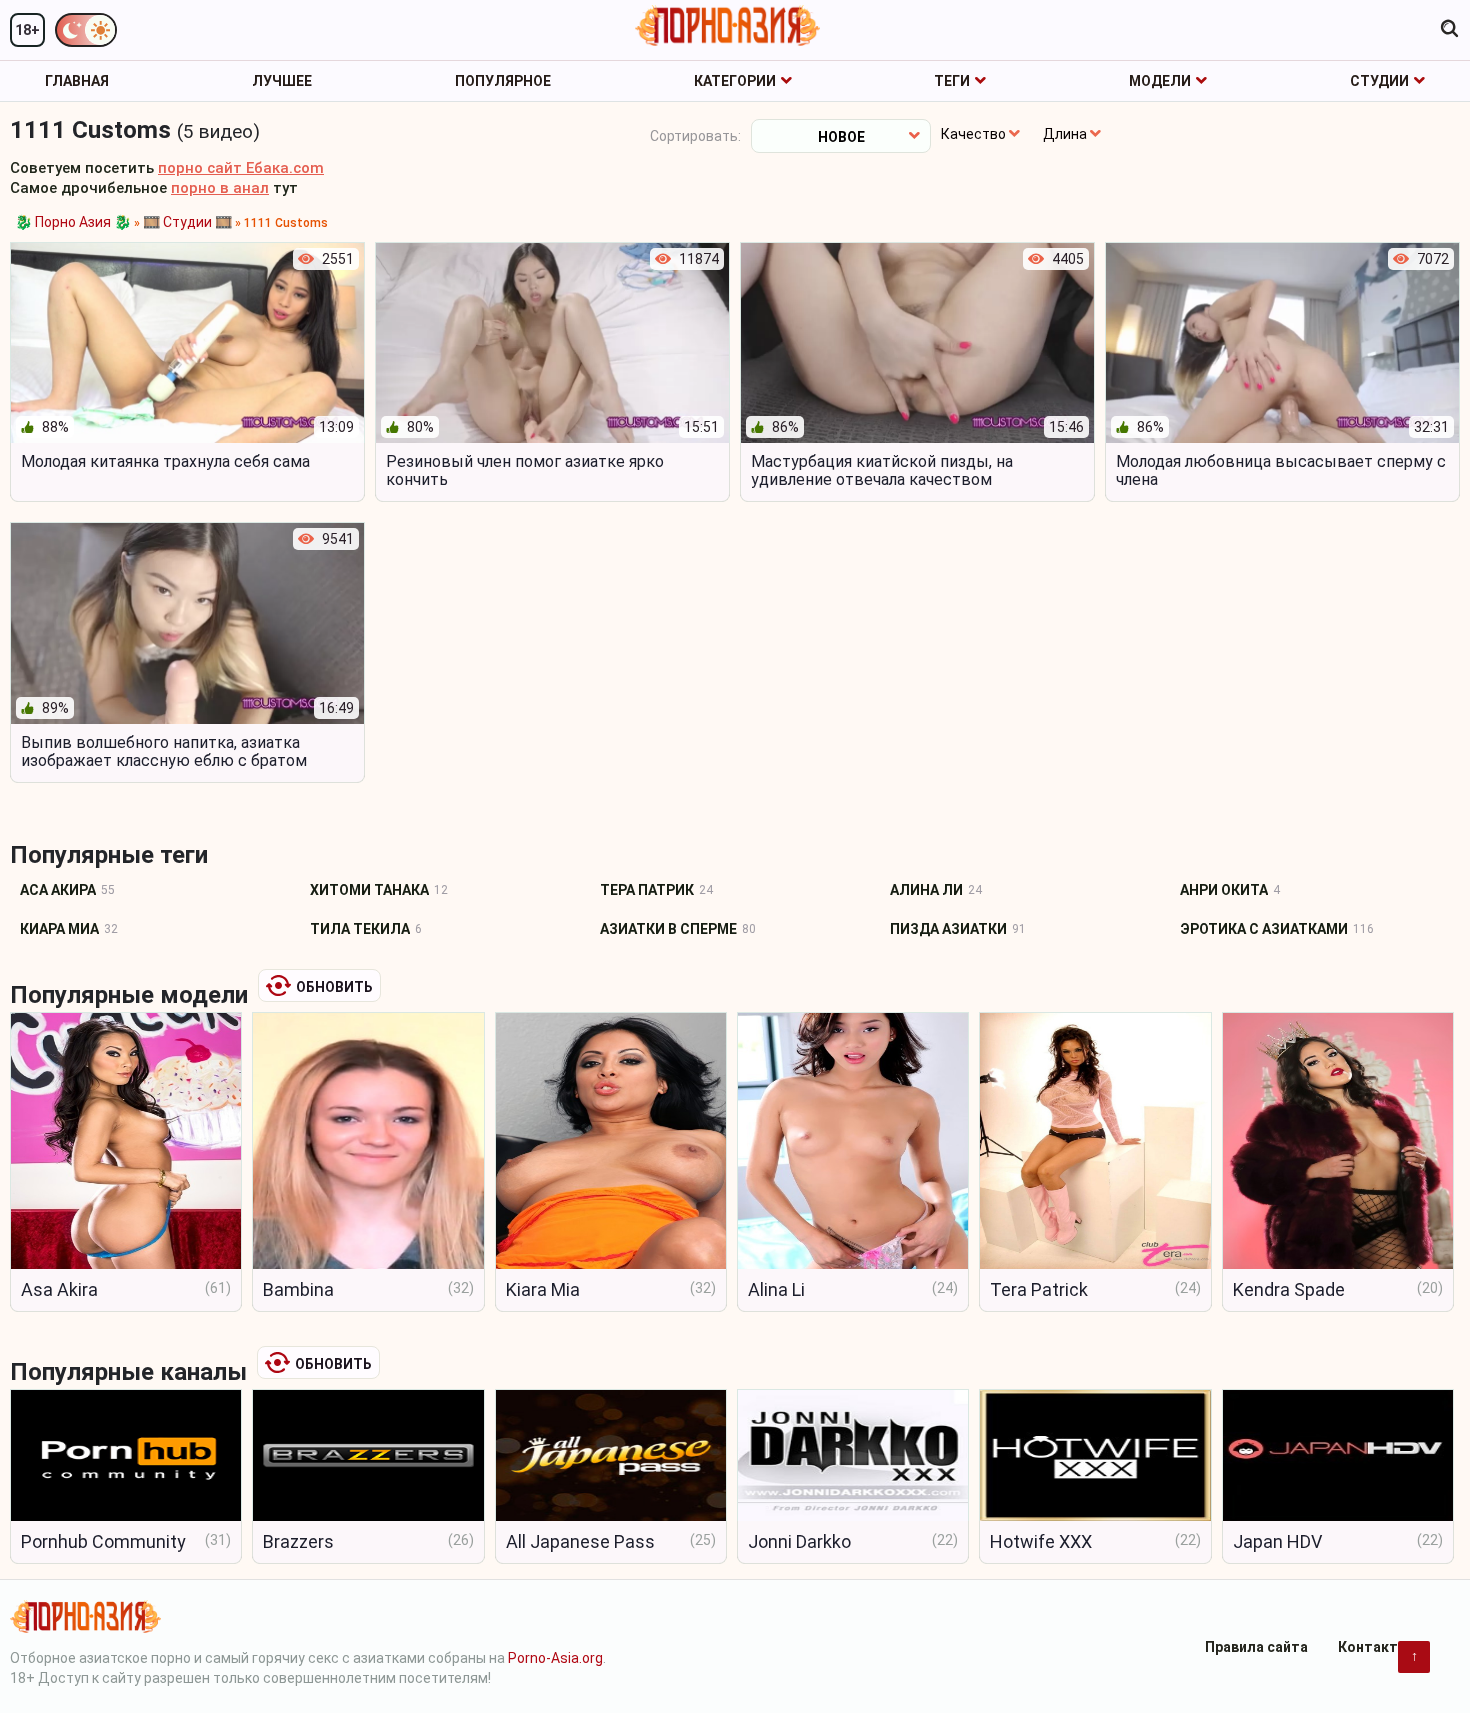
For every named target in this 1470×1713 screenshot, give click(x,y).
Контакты (1374, 1647)
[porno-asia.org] (727, 25)
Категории (735, 81)
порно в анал (220, 188)
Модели (1160, 81)
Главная (77, 81)
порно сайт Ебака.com (241, 168)
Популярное (503, 81)
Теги (952, 81)
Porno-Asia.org (555, 1658)
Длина (1065, 134)
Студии (1379, 81)
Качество (973, 134)
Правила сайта (1256, 1647)
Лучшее (282, 81)
